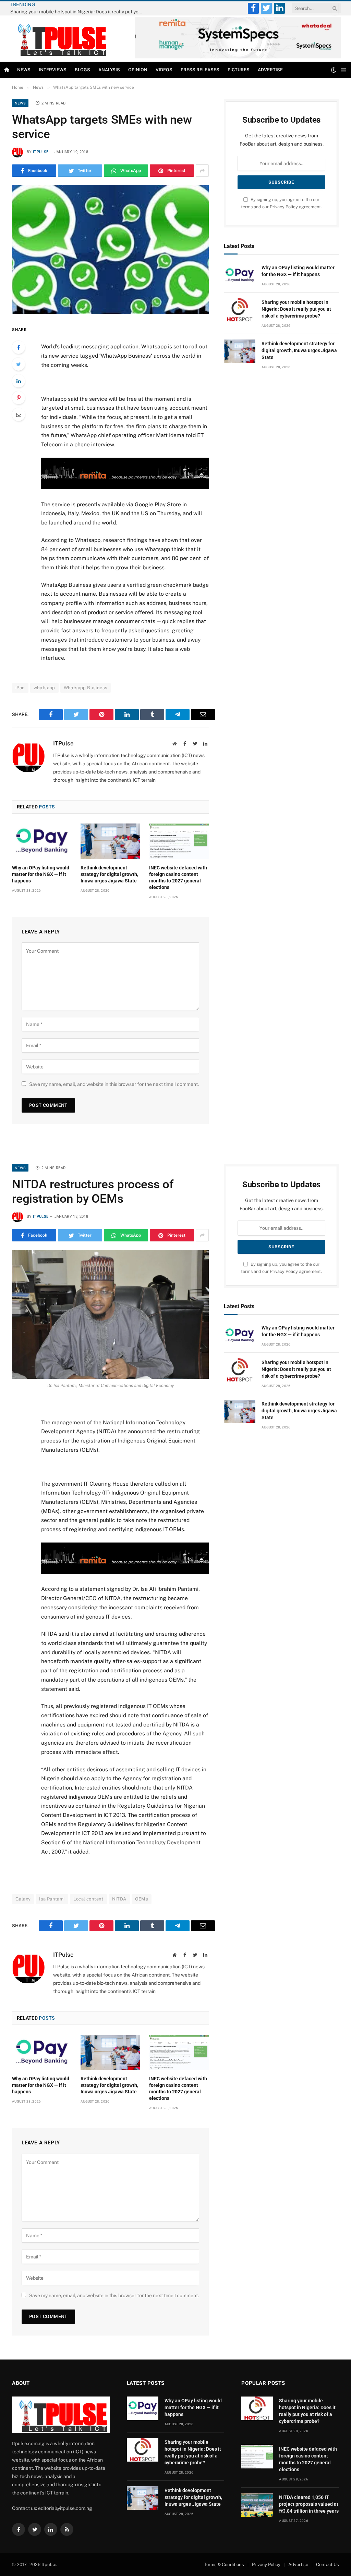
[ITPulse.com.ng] (60, 39)
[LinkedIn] (19, 381)
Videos (164, 70)
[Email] (19, 414)
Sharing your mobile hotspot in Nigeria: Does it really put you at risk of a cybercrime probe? (79, 12)
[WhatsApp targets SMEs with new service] (110, 250)
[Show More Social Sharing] (202, 171)
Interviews (53, 70)
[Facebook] (19, 347)
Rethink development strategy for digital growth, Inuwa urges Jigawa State (109, 874)
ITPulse (41, 152)
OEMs (142, 1899)
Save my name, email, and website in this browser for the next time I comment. (114, 1084)
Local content (88, 1899)
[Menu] (343, 70)
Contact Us (328, 2565)
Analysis (109, 70)
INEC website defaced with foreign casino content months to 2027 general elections (178, 877)
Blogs (82, 70)
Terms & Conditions (224, 2565)
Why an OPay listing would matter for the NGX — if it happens (41, 874)
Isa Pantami (52, 1899)
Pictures (239, 70)
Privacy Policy (284, 207)
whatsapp (44, 688)
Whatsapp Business (86, 688)
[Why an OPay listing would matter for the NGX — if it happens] (42, 841)
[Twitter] (19, 364)
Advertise (270, 70)
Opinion (138, 70)
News (24, 70)
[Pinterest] (19, 398)
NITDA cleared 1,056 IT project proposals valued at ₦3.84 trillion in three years (309, 2504)
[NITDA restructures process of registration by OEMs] (110, 1314)
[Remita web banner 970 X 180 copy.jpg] (125, 487)
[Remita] (238, 57)
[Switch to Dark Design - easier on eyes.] (334, 70)
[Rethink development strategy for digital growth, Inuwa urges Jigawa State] (110, 841)
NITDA (119, 1899)
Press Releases (200, 70)
